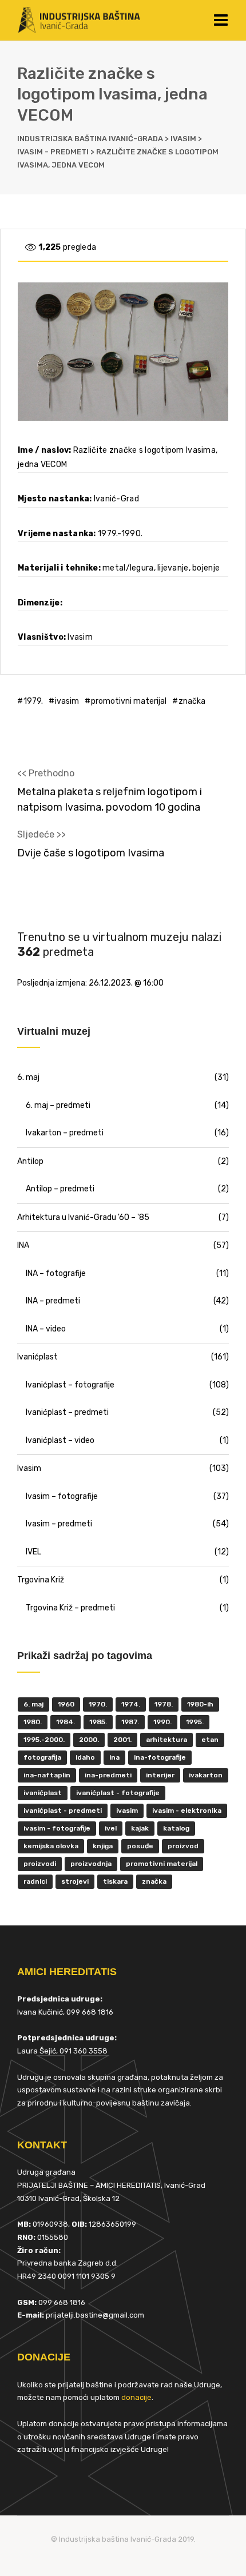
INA (23, 1245)
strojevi (75, 1881)
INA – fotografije (56, 1273)
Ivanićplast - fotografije (118, 1793)
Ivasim (29, 1468)
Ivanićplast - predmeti (63, 1811)
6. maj (28, 1077)
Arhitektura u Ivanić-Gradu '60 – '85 (83, 1217)
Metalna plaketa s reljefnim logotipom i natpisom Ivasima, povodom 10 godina (110, 799)
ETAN (210, 1740)
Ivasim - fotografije (57, 1828)
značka (192, 701)
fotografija (42, 1757)
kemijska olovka (51, 1846)
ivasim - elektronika (187, 1811)
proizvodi (40, 1864)
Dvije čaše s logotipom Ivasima (91, 853)
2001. (122, 1740)
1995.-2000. (44, 1740)
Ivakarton (206, 1775)
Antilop (30, 1161)
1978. (164, 1704)
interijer (160, 1775)
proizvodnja (91, 1864)
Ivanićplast (37, 1357)
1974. (131, 1704)
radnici (35, 1881)
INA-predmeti (108, 1775)
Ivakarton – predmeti (65, 1133)
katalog (176, 1828)
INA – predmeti (53, 1301)
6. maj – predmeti (58, 1105)
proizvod (183, 1846)
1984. (66, 1722)
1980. (33, 1722)
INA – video (46, 1329)
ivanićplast (43, 1793)
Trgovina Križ (41, 1580)
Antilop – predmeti (60, 1189)
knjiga (103, 1846)
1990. (162, 1722)
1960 (66, 1704)
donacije (136, 2397)
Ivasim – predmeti (59, 1524)
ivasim (67, 701)
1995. (195, 1722)
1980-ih (200, 1704)
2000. (89, 1740)
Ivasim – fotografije (62, 1496)
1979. (33, 701)
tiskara (115, 1881)
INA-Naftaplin (47, 1775)
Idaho (85, 1757)
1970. (98, 1704)
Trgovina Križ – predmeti (70, 1608)
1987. (130, 1722)
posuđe (140, 1846)
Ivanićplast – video (60, 1440)
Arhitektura (166, 1740)
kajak (140, 1828)
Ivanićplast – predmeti (67, 1412)
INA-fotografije (160, 1757)
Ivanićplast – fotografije (70, 1385)
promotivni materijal (129, 701)
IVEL (33, 1552)
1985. (98, 1722)
